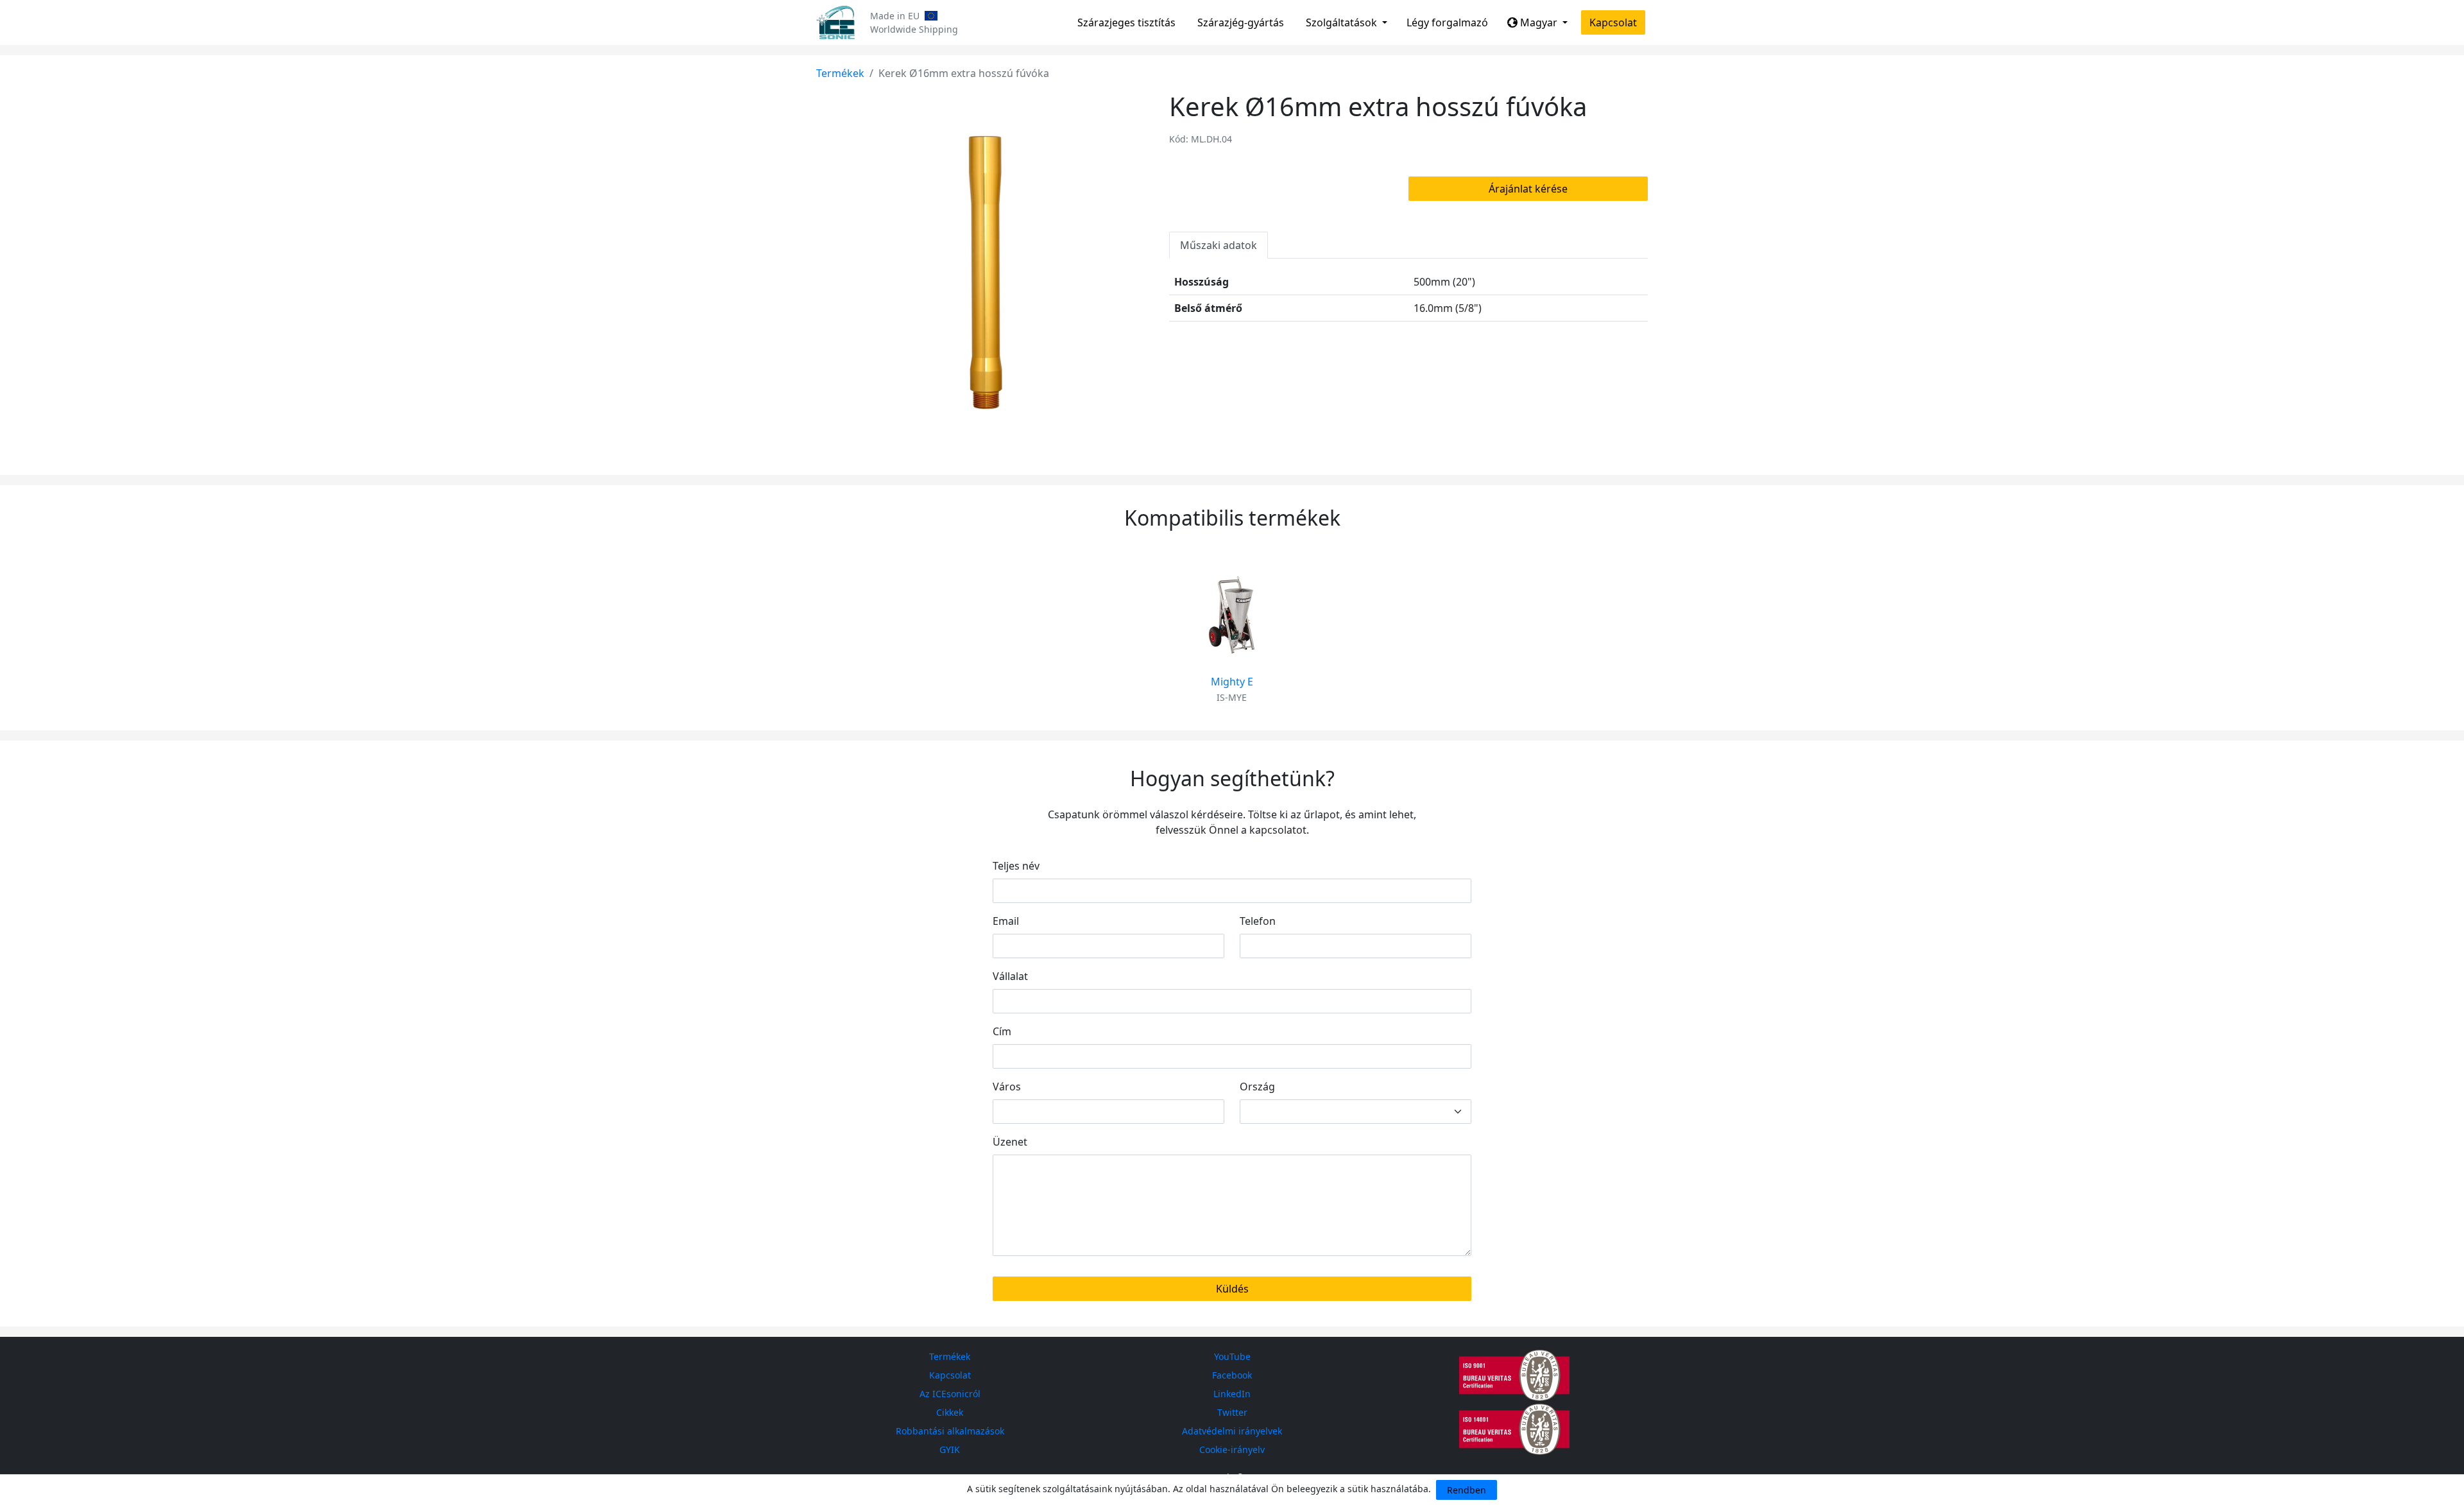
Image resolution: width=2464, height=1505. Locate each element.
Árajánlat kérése (1528, 189)
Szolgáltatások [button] (1343, 22)
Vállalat (1010, 976)
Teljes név (1016, 866)
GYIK (950, 1449)
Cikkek (950, 1412)
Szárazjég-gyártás (1241, 22)
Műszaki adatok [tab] (1219, 245)
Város (1007, 1087)
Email (1006, 921)
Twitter (1232, 1412)
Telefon (1258, 921)
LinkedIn (1232, 1394)
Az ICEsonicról (950, 1394)
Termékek (840, 73)
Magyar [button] (1539, 22)
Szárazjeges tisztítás (1126, 22)
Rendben (1467, 1490)
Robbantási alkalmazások (950, 1431)
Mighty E (1232, 682)
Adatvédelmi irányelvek (1232, 1431)
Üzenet (1010, 1142)
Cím (1002, 1031)
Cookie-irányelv (1232, 1449)
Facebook (1232, 1375)
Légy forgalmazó (1447, 22)
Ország (1257, 1087)
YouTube (1232, 1356)
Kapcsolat (1613, 22)
